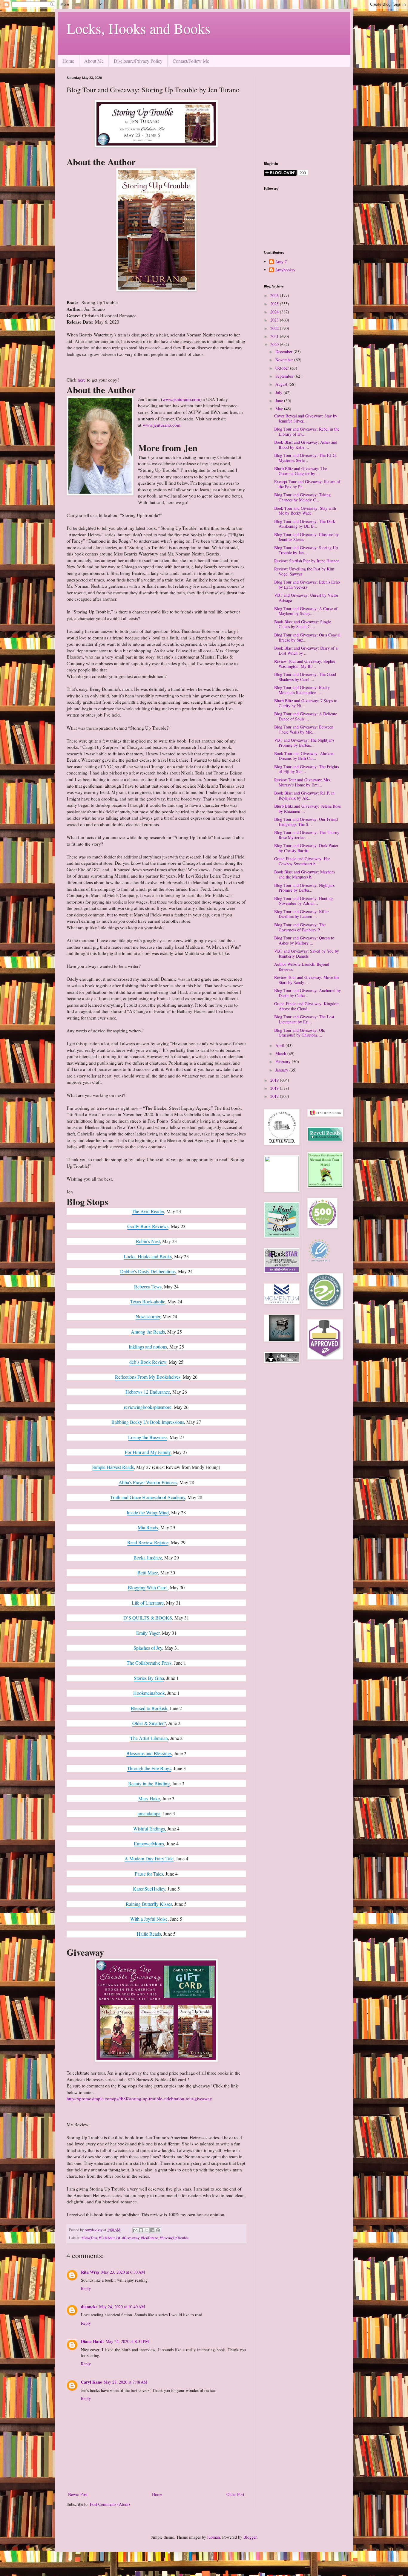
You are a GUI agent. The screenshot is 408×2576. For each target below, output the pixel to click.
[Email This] (135, 2230)
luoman (214, 2537)
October (283, 368)
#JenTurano (149, 2238)
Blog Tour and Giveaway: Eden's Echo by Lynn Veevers (307, 584)
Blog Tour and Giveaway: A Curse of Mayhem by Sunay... (306, 611)
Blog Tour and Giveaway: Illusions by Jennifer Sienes (306, 537)
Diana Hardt (92, 2341)
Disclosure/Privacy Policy (138, 61)
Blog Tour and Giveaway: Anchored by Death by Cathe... (307, 993)
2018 (275, 1088)
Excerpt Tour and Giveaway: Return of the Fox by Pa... (307, 484)
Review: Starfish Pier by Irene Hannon (307, 561)
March (281, 1053)
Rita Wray (90, 2272)
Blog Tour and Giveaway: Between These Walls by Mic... (304, 729)
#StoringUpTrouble (174, 2238)
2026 (275, 295)
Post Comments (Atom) (110, 2504)
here (82, 380)
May (280, 409)
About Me (94, 61)
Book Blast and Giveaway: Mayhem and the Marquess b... (305, 874)
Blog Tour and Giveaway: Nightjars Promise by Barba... (304, 888)
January (282, 1070)
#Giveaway (131, 2238)
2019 (275, 1080)
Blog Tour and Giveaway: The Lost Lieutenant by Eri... (304, 1019)
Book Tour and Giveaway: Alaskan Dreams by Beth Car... (304, 756)
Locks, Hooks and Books (139, 28)
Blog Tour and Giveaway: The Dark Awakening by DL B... (305, 524)
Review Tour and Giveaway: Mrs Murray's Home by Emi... (302, 782)
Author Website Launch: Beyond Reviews (302, 967)
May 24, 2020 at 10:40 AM (122, 2307)
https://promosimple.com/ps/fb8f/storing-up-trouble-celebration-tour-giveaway (139, 2099)
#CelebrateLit (110, 2238)
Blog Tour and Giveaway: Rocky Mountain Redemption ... (302, 690)
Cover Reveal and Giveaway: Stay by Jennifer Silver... (306, 418)
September (285, 376)
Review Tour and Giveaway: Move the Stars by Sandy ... (307, 980)
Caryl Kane (91, 2382)
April (280, 1045)
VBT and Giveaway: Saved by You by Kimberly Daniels (307, 953)
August (282, 384)
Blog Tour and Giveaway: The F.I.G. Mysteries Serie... (306, 458)
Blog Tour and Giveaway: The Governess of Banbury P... (300, 927)
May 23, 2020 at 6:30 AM (123, 2272)
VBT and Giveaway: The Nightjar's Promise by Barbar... (304, 743)
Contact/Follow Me (191, 61)
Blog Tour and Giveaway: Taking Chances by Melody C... (302, 497)
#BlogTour (89, 2238)
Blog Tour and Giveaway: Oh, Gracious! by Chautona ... (300, 1033)
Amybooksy (285, 270)
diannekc (89, 2307)
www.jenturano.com (181, 399)
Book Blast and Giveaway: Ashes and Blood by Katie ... (306, 445)
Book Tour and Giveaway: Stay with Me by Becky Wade (305, 511)
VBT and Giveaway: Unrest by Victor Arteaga (306, 598)
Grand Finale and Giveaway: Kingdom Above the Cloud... (307, 1006)
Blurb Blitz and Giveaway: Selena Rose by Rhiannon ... (307, 809)
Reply (86, 2288)
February (284, 1062)
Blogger (250, 2537)
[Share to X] (147, 2230)
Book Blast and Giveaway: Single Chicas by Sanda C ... (303, 624)
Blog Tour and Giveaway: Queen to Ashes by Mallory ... (304, 940)
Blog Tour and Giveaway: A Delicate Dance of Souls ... (306, 716)
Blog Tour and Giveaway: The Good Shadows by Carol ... (305, 677)
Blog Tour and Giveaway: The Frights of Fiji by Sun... (306, 769)
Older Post (235, 2494)
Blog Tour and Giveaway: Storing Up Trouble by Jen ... (306, 550)
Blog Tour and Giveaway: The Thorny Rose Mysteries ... (307, 835)
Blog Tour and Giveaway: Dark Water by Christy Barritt (306, 848)
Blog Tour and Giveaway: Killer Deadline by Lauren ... (302, 914)
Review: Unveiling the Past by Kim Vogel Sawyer (304, 571)
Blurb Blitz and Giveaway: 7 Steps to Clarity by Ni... (306, 703)
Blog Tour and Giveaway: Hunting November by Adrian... (303, 901)
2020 (275, 344)
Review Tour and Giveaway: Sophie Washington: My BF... (305, 664)
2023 (275, 320)
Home (68, 61)
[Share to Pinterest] (158, 2230)
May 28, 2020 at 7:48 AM (125, 2382)
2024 (275, 312)
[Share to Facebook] (152, 2230)
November (285, 360)
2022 (275, 328)
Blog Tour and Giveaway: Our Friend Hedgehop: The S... (306, 822)
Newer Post (78, 2494)
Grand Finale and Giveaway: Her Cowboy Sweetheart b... (302, 861)
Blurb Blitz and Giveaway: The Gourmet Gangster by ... (301, 471)
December (284, 352)
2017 (275, 1096)
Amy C (281, 262)
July (279, 392)
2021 (275, 336)
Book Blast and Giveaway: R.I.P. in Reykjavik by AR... (304, 795)
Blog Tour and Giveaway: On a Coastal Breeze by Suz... (307, 637)
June (280, 401)
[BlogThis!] (141, 2230)
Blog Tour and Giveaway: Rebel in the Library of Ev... (307, 431)
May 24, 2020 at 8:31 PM (127, 2341)
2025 (275, 304)
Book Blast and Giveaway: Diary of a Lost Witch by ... (306, 650)
